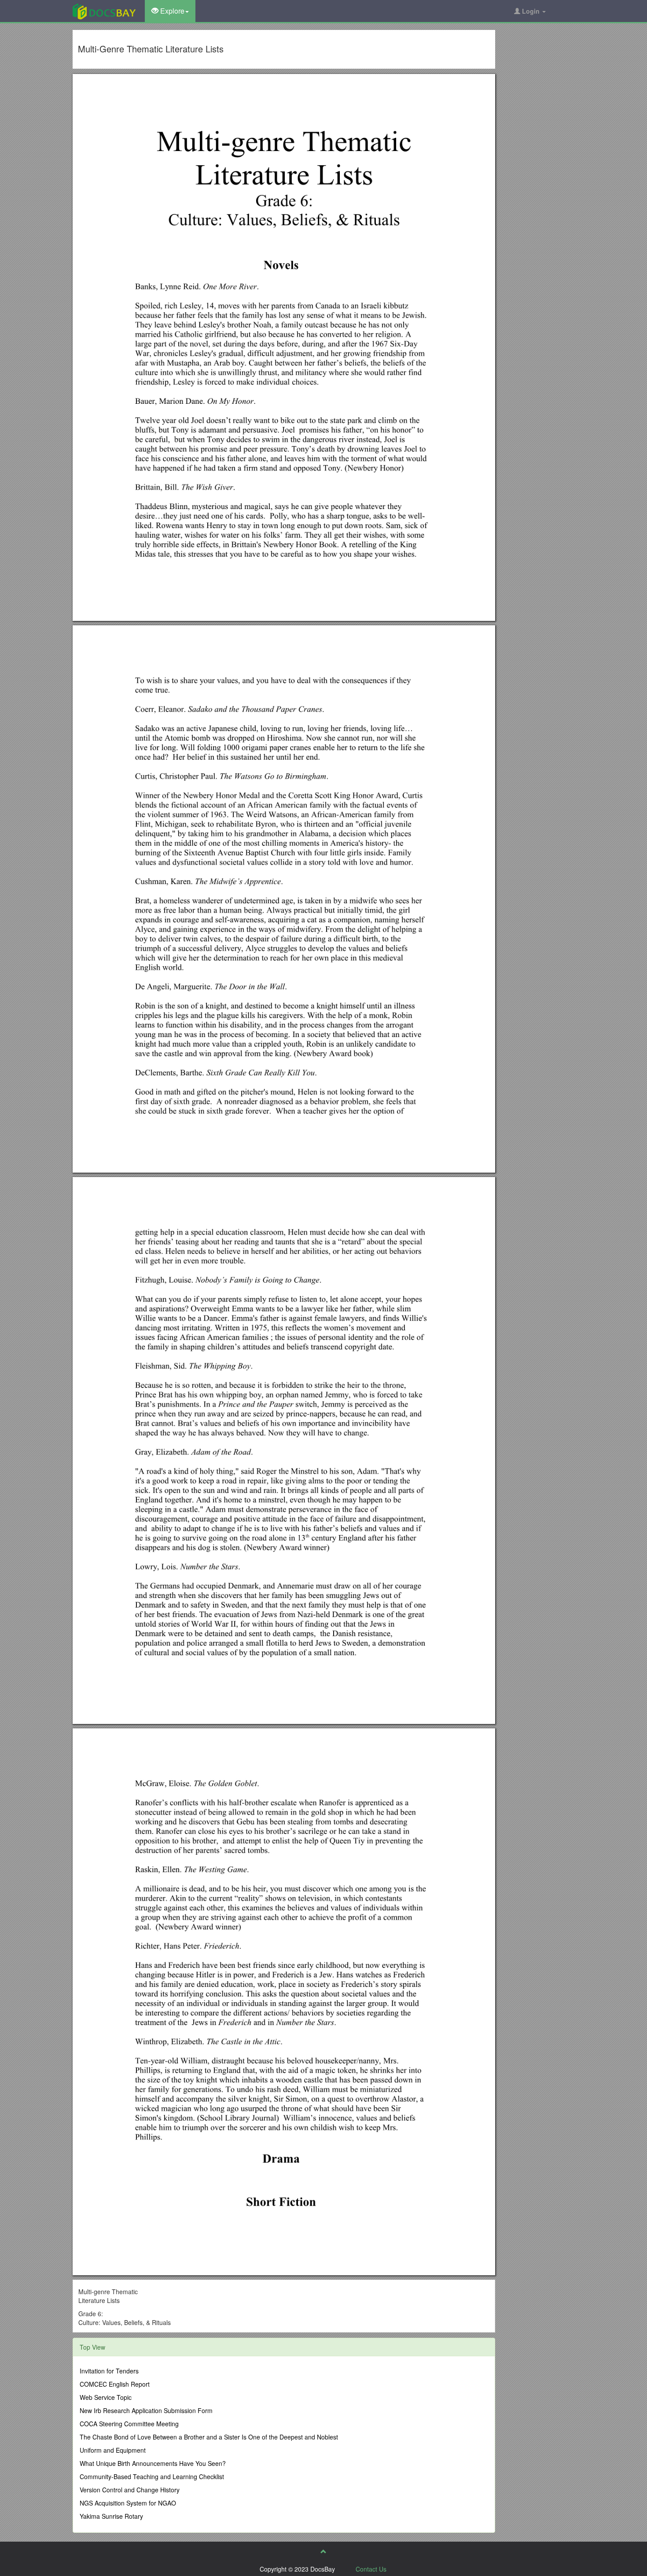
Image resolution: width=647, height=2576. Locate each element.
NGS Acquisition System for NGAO (128, 2503)
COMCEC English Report (115, 2384)
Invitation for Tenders (109, 2371)
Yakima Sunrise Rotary (111, 2516)
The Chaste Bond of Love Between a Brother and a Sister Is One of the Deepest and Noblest (209, 2437)
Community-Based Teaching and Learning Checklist (152, 2476)
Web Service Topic (106, 2397)
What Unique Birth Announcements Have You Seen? (153, 2463)
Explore (171, 11)
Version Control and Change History (130, 2490)
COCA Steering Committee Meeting (129, 2424)
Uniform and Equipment (113, 2450)
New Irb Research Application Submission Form (146, 2410)
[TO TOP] (323, 2551)
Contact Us (371, 2569)
